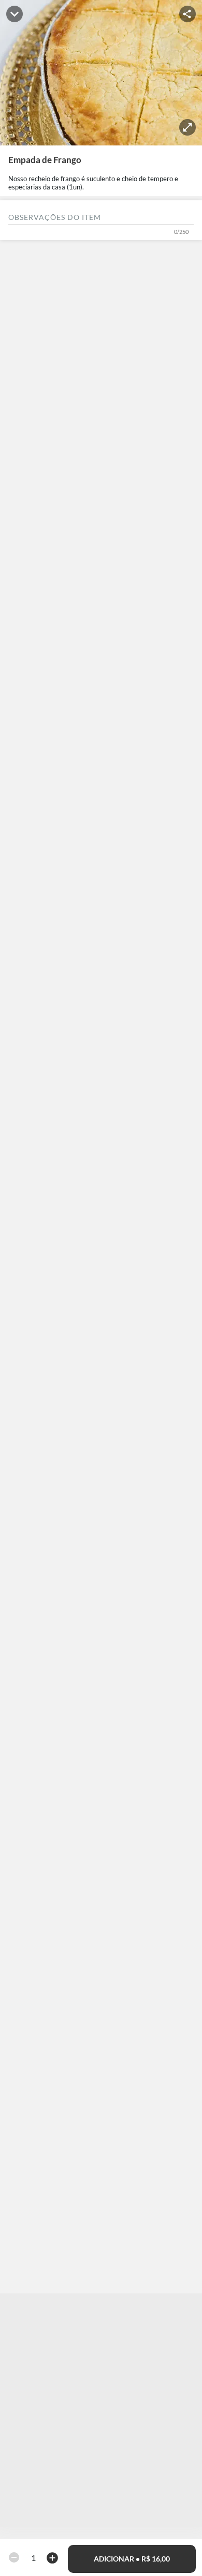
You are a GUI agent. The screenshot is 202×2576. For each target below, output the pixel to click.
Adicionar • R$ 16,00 (132, 2559)
